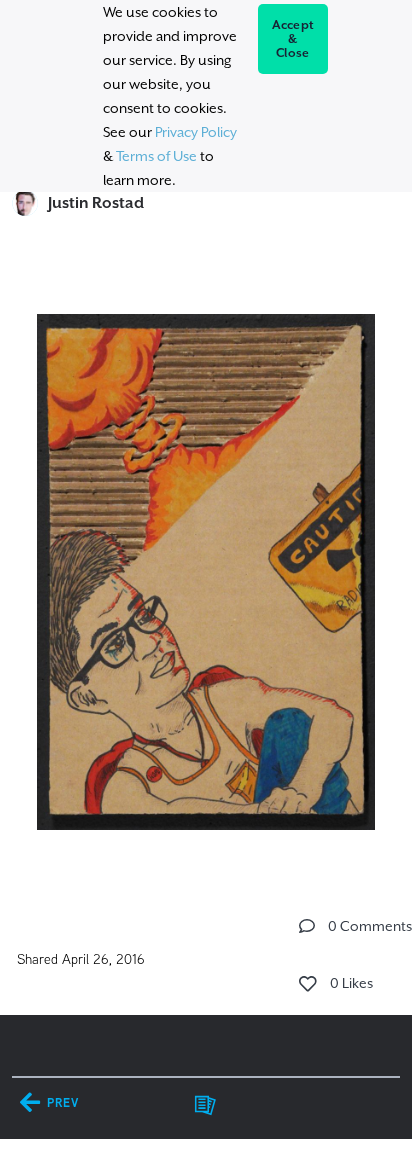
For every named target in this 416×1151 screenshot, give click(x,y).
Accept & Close (293, 39)
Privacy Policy (196, 132)
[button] (307, 926)
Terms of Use (156, 156)
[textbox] (205, 563)
